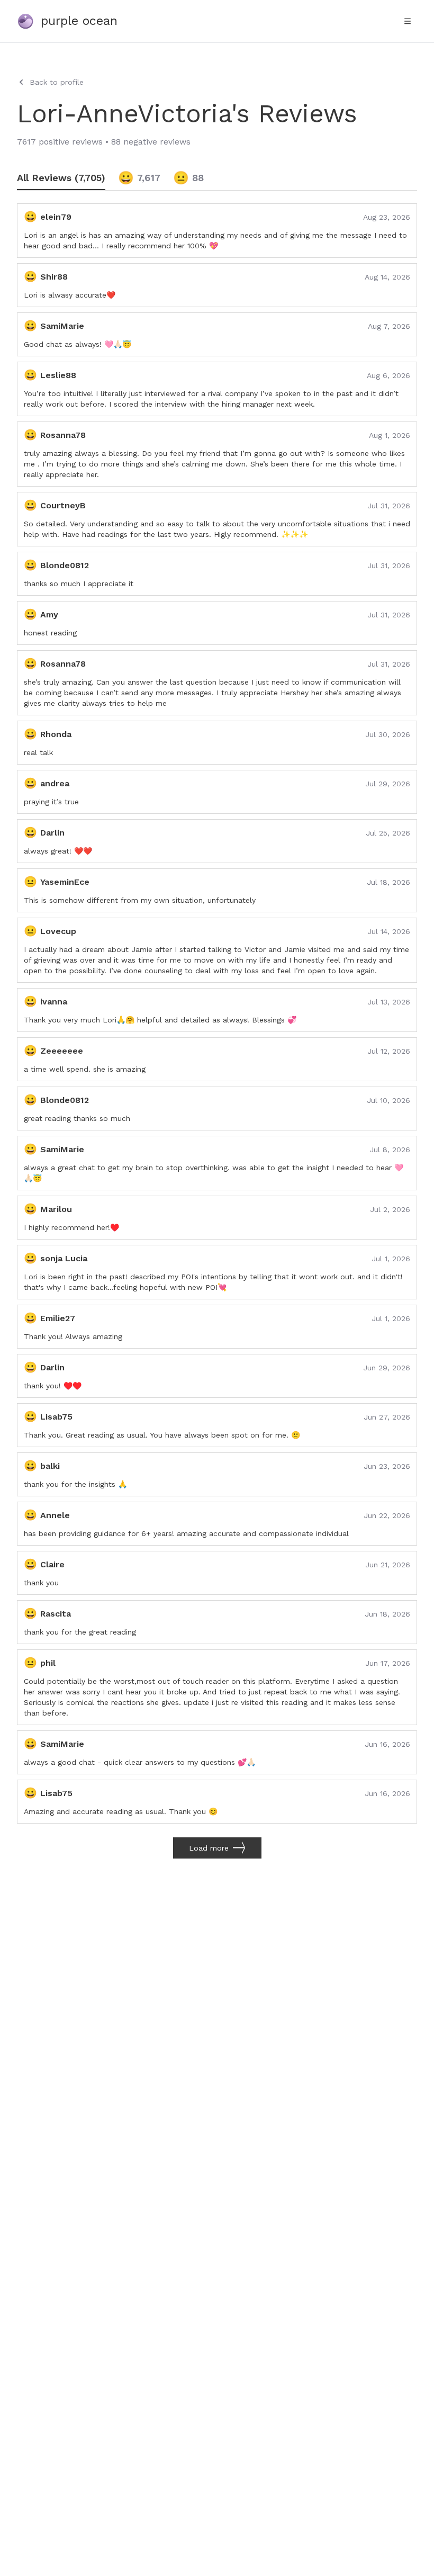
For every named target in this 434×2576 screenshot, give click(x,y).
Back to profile (57, 82)
